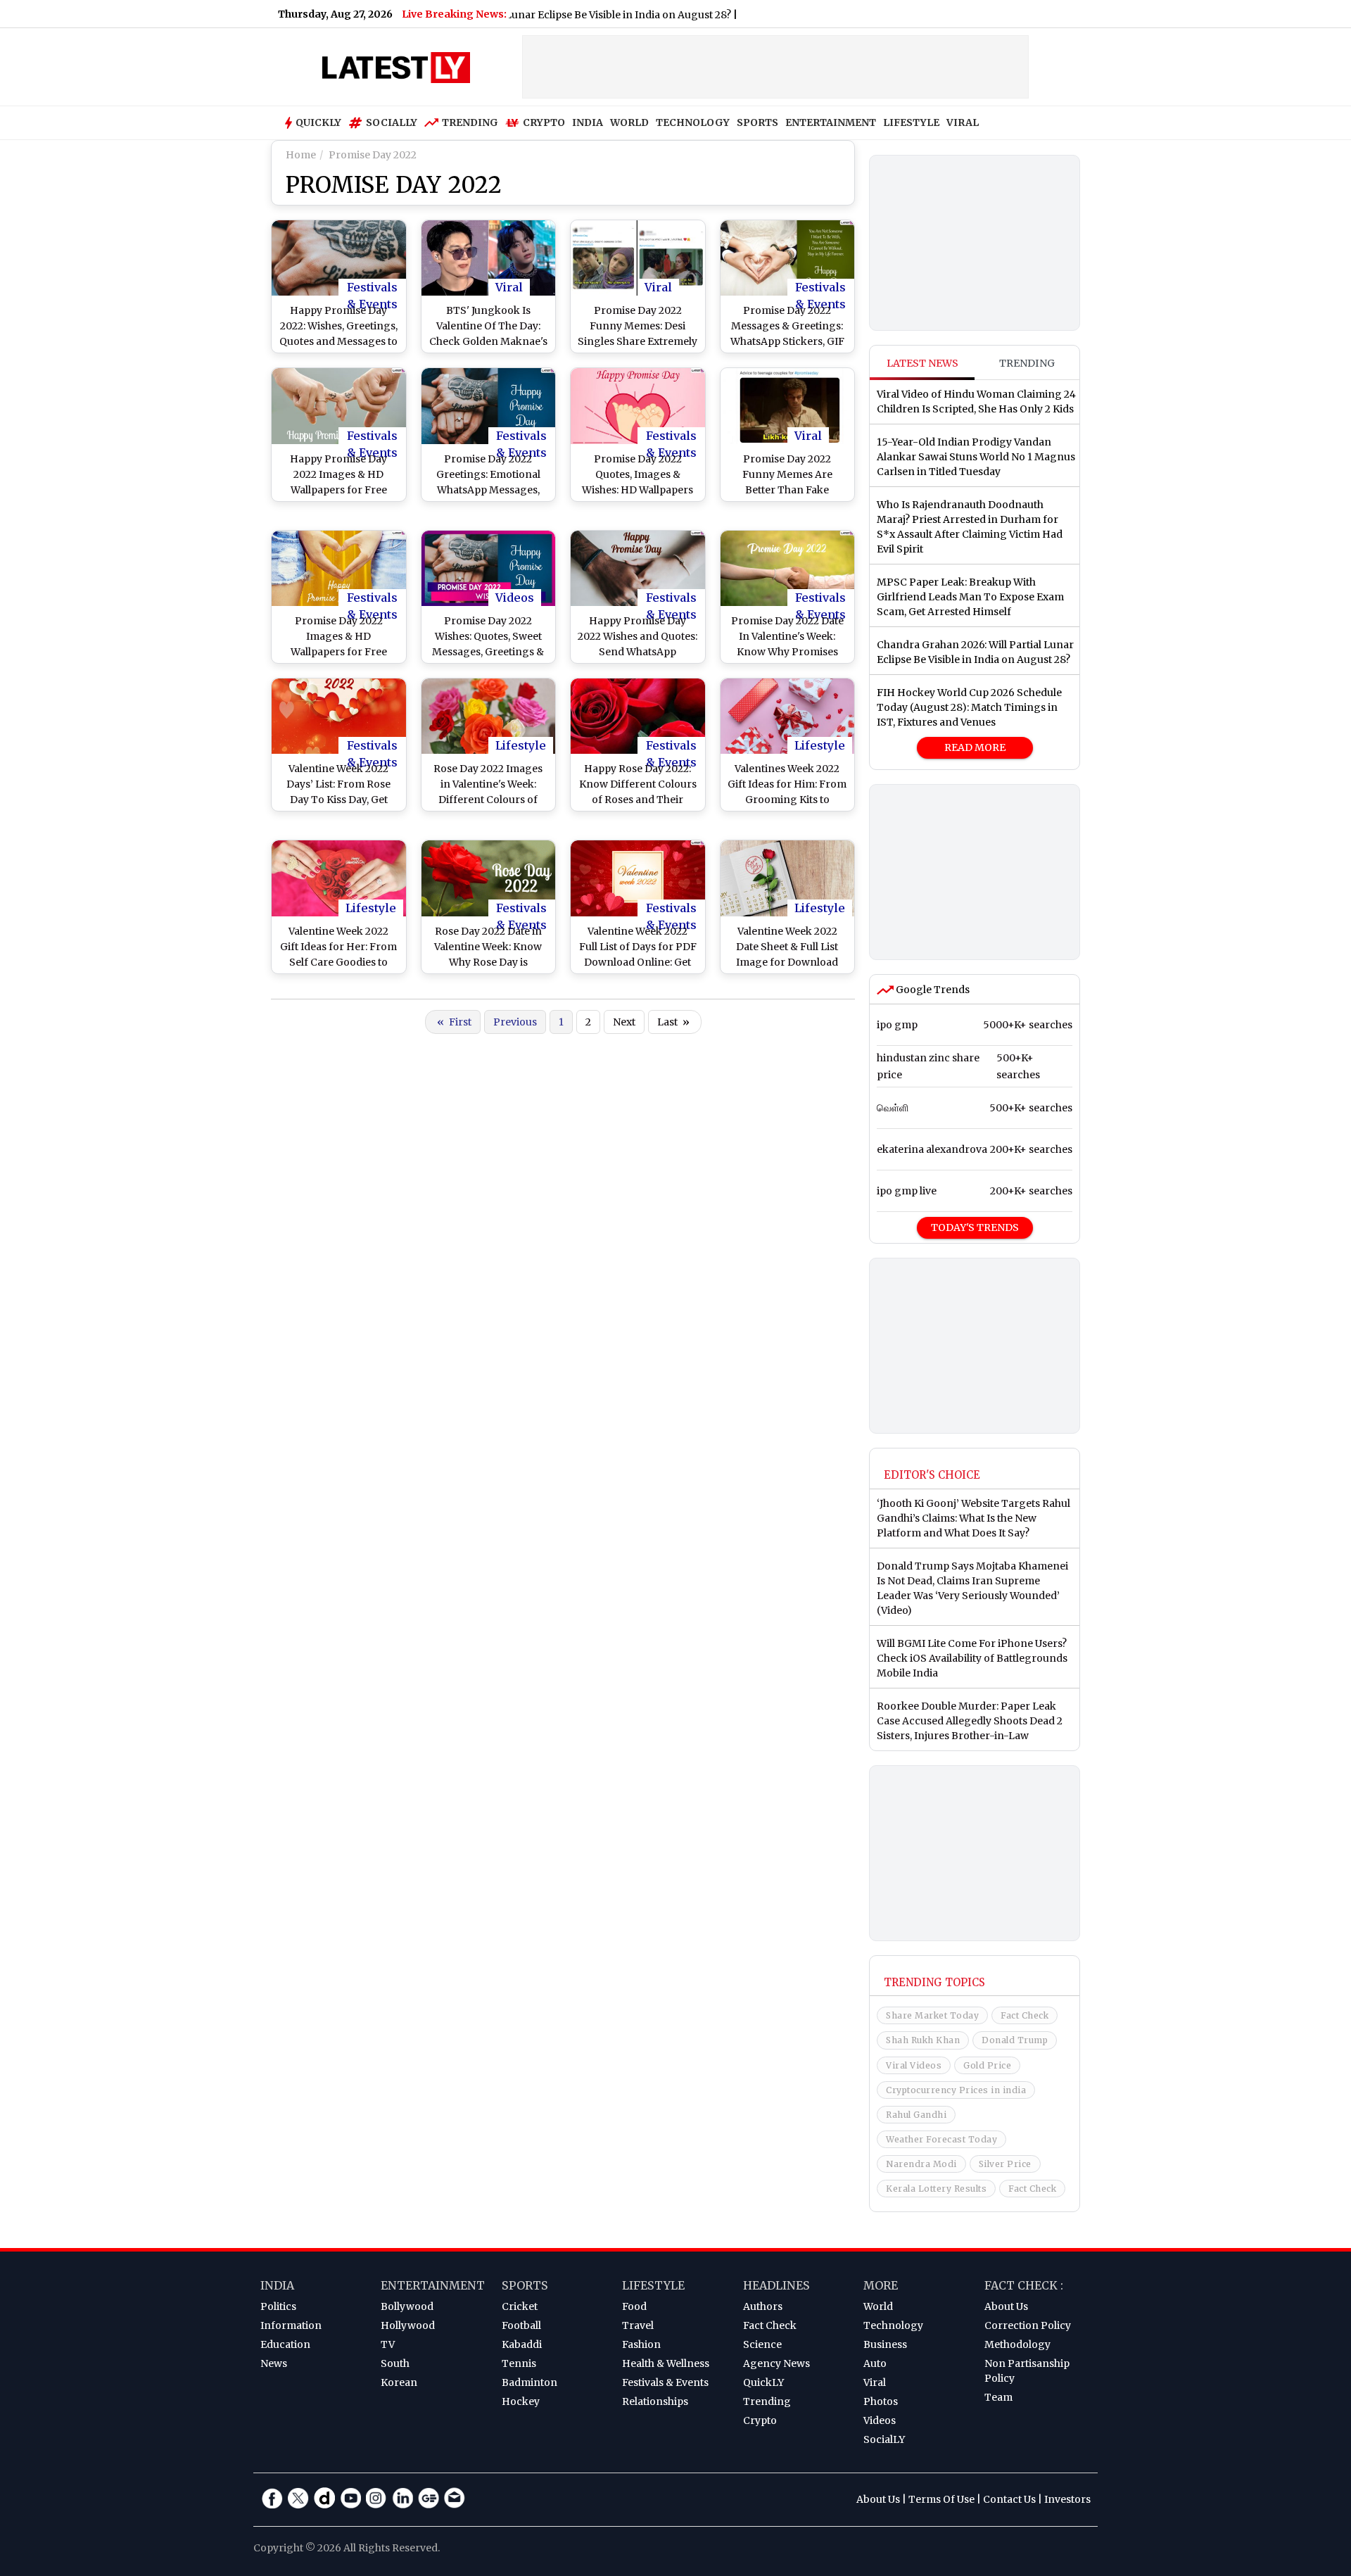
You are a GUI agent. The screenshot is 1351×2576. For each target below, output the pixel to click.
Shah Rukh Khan (923, 2040)
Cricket (520, 2306)
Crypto (544, 122)
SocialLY (884, 2439)
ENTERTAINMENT (831, 122)
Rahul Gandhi (916, 2115)
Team (998, 2397)
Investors (1067, 2499)
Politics (278, 2306)
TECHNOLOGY (693, 122)
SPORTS (757, 122)
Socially (392, 122)
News (274, 2363)
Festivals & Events (372, 288)
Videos (515, 598)
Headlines (776, 2285)
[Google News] (429, 2498)
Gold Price (987, 2065)
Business (885, 2344)
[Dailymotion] (324, 2498)
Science (762, 2344)
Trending (470, 122)
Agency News (776, 2363)
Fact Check (1025, 2015)
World (878, 2306)
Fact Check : (1024, 2285)
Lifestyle (521, 745)
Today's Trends (975, 1227)
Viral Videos (914, 2065)
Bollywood (407, 2306)
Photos (881, 2401)
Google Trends (932, 990)
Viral (509, 287)
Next (624, 1022)
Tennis (519, 2363)
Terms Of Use (941, 2499)
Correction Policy (1028, 2325)
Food (634, 2306)
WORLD (629, 122)
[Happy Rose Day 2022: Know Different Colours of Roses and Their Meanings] (638, 716)
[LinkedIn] (402, 2498)
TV (388, 2344)
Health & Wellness (666, 2363)
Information (291, 2325)
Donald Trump (1015, 2040)
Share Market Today (932, 2015)
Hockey (521, 2401)
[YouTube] (350, 2498)
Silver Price (1005, 2164)
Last (673, 1022)
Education (285, 2344)
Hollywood (408, 2325)
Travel (638, 2325)
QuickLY (763, 2382)
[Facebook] (272, 2498)
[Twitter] (298, 2498)
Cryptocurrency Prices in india (956, 2090)
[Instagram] (376, 2498)
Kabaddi (522, 2344)
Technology (893, 2325)
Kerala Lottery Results (936, 2189)
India (277, 2285)
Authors (763, 2306)
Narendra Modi (921, 2164)
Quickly (318, 122)
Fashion (641, 2344)
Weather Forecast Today (941, 2139)
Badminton (529, 2382)
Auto (875, 2363)
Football (521, 2325)
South (395, 2363)
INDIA (588, 122)
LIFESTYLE (911, 122)
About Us (1006, 2306)
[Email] (455, 2498)
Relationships (655, 2401)
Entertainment (433, 2285)
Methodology (1017, 2344)
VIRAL (963, 122)
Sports (525, 2285)
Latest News (922, 363)
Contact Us (1009, 2499)
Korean (399, 2382)
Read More (975, 747)
